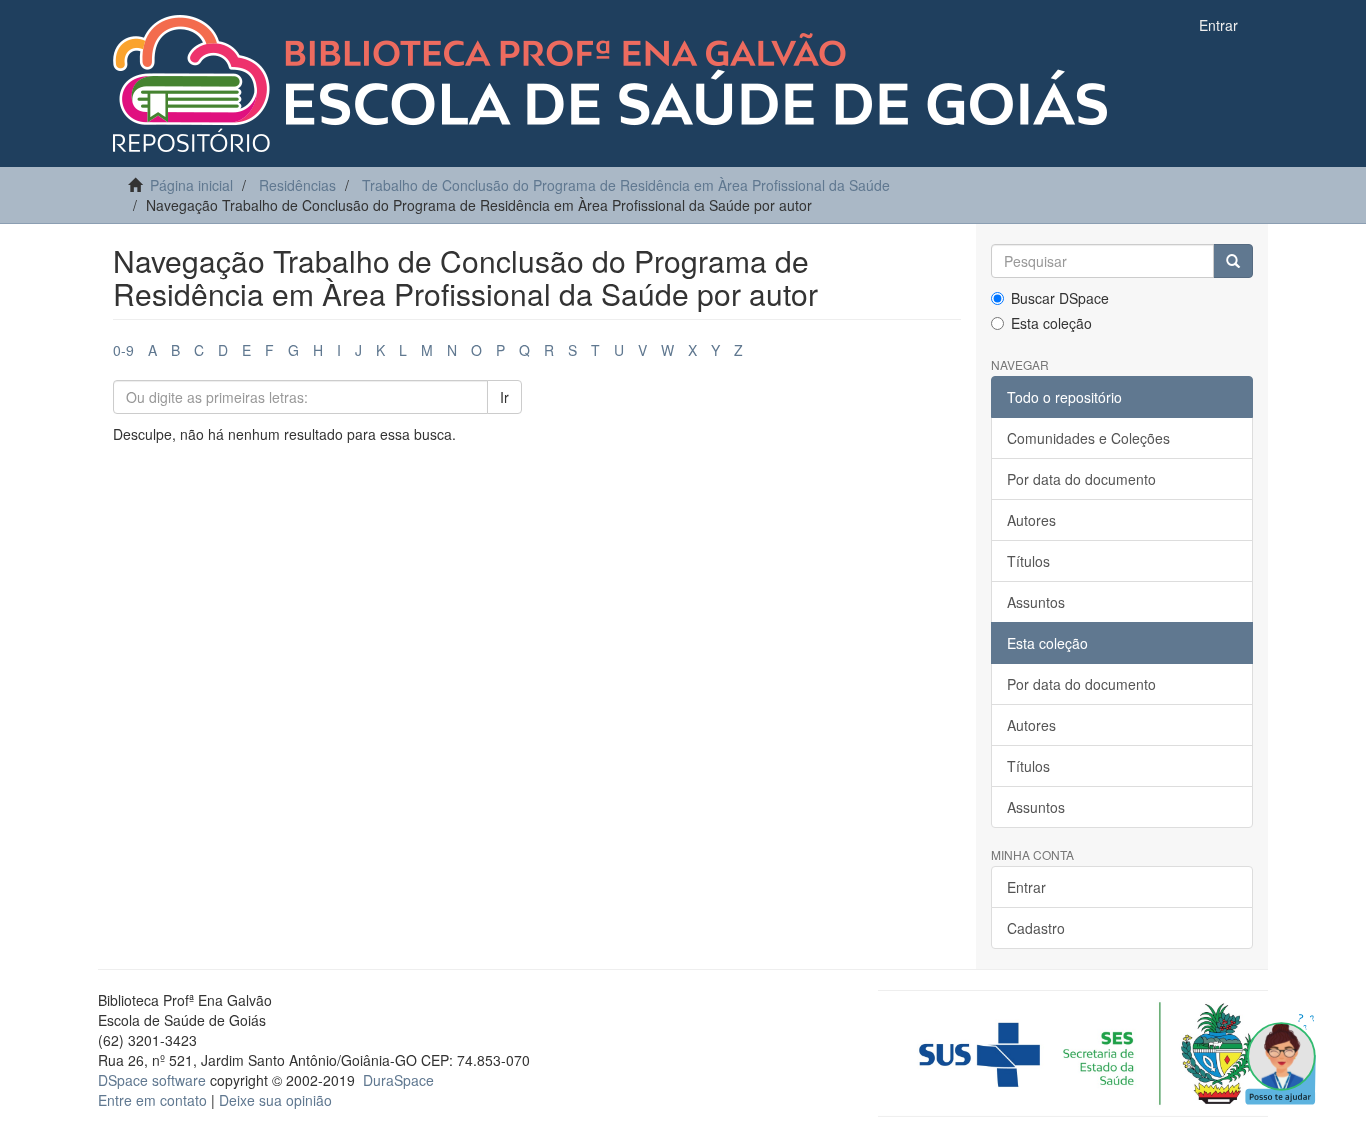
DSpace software (152, 1080)
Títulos (1028, 561)
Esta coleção (1051, 323)
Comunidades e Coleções (1088, 438)
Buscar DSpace (1060, 298)
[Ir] (1233, 261)
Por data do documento (1081, 479)
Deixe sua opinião (275, 1100)
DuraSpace (398, 1080)
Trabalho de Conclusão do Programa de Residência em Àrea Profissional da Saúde (626, 185)
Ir (504, 397)
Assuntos (1036, 602)
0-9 (123, 350)
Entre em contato (152, 1100)
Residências (297, 185)
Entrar (1026, 887)
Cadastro (1036, 928)
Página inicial (191, 185)
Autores (1031, 520)
